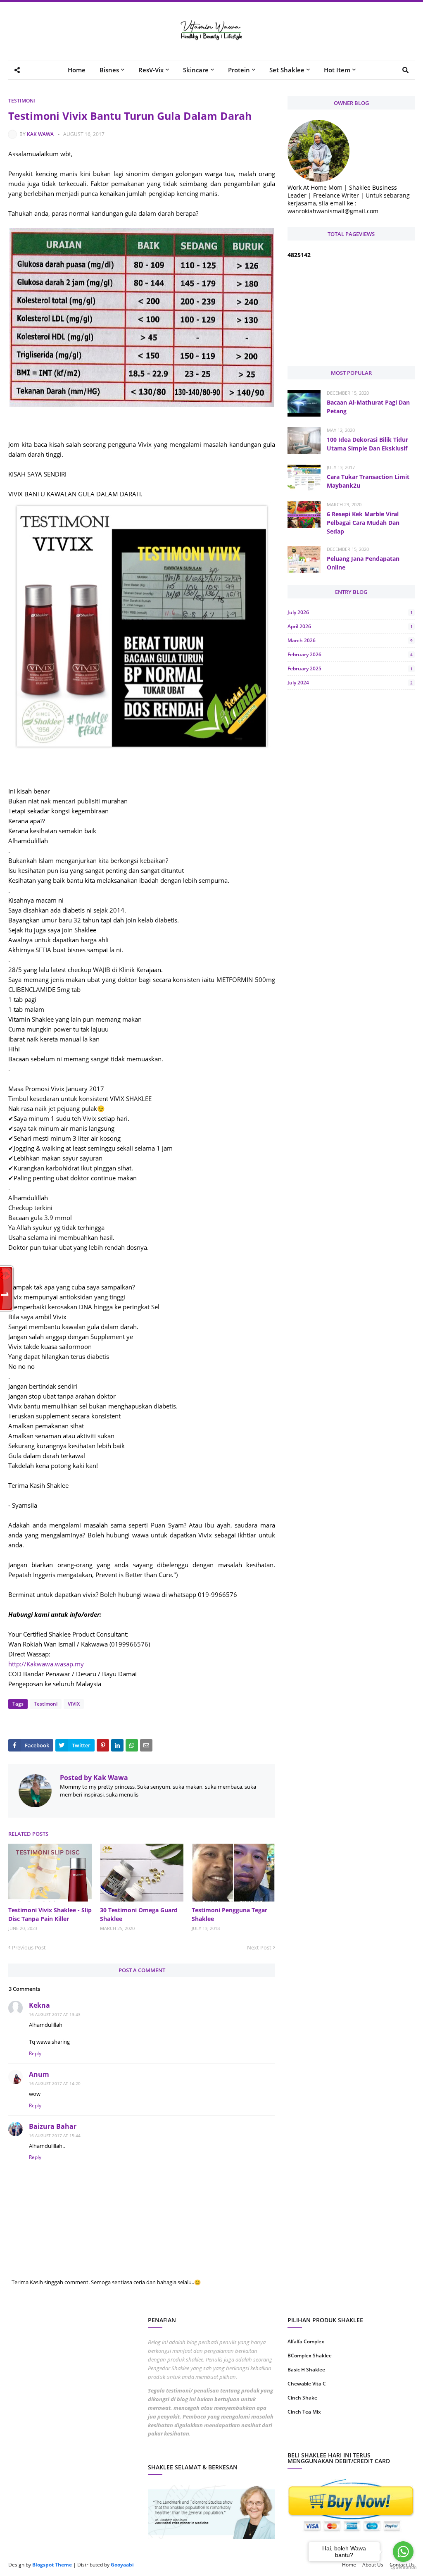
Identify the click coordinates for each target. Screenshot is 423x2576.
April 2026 (350, 626)
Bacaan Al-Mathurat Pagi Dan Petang (368, 407)
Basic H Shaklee (306, 2370)
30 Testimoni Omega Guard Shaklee (139, 1914)
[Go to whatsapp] (403, 2552)
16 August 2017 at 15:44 (55, 2135)
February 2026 (350, 654)
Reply (35, 2053)
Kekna (39, 2005)
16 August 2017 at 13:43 (55, 2014)
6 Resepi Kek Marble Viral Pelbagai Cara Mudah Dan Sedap (363, 523)
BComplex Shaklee (310, 2356)
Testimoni (22, 101)
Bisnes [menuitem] (109, 70)
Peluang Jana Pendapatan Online (363, 563)
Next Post (259, 1947)
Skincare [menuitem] (196, 70)
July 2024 (350, 683)
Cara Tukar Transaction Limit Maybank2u (368, 481)
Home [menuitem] (77, 70)
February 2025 (350, 668)
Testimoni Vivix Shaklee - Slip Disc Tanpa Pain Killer (50, 1914)
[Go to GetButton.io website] (403, 2568)
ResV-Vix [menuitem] (151, 70)
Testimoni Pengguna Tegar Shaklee (229, 1914)
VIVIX (74, 1704)
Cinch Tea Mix (304, 2412)
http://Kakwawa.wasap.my (46, 1664)
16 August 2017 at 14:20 (55, 2083)
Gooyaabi (122, 2565)
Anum (39, 2074)
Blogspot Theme (52, 2565)
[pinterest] (384, 2438)
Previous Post (29, 1947)
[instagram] (318, 2438)
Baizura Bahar (53, 2126)
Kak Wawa (40, 134)
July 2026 (350, 612)
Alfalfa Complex (306, 2341)
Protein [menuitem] (239, 70)
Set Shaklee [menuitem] (287, 70)
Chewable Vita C (307, 2384)
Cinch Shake (302, 2398)
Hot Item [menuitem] (337, 70)
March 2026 (350, 640)
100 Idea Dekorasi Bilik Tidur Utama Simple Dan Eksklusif (367, 444)
